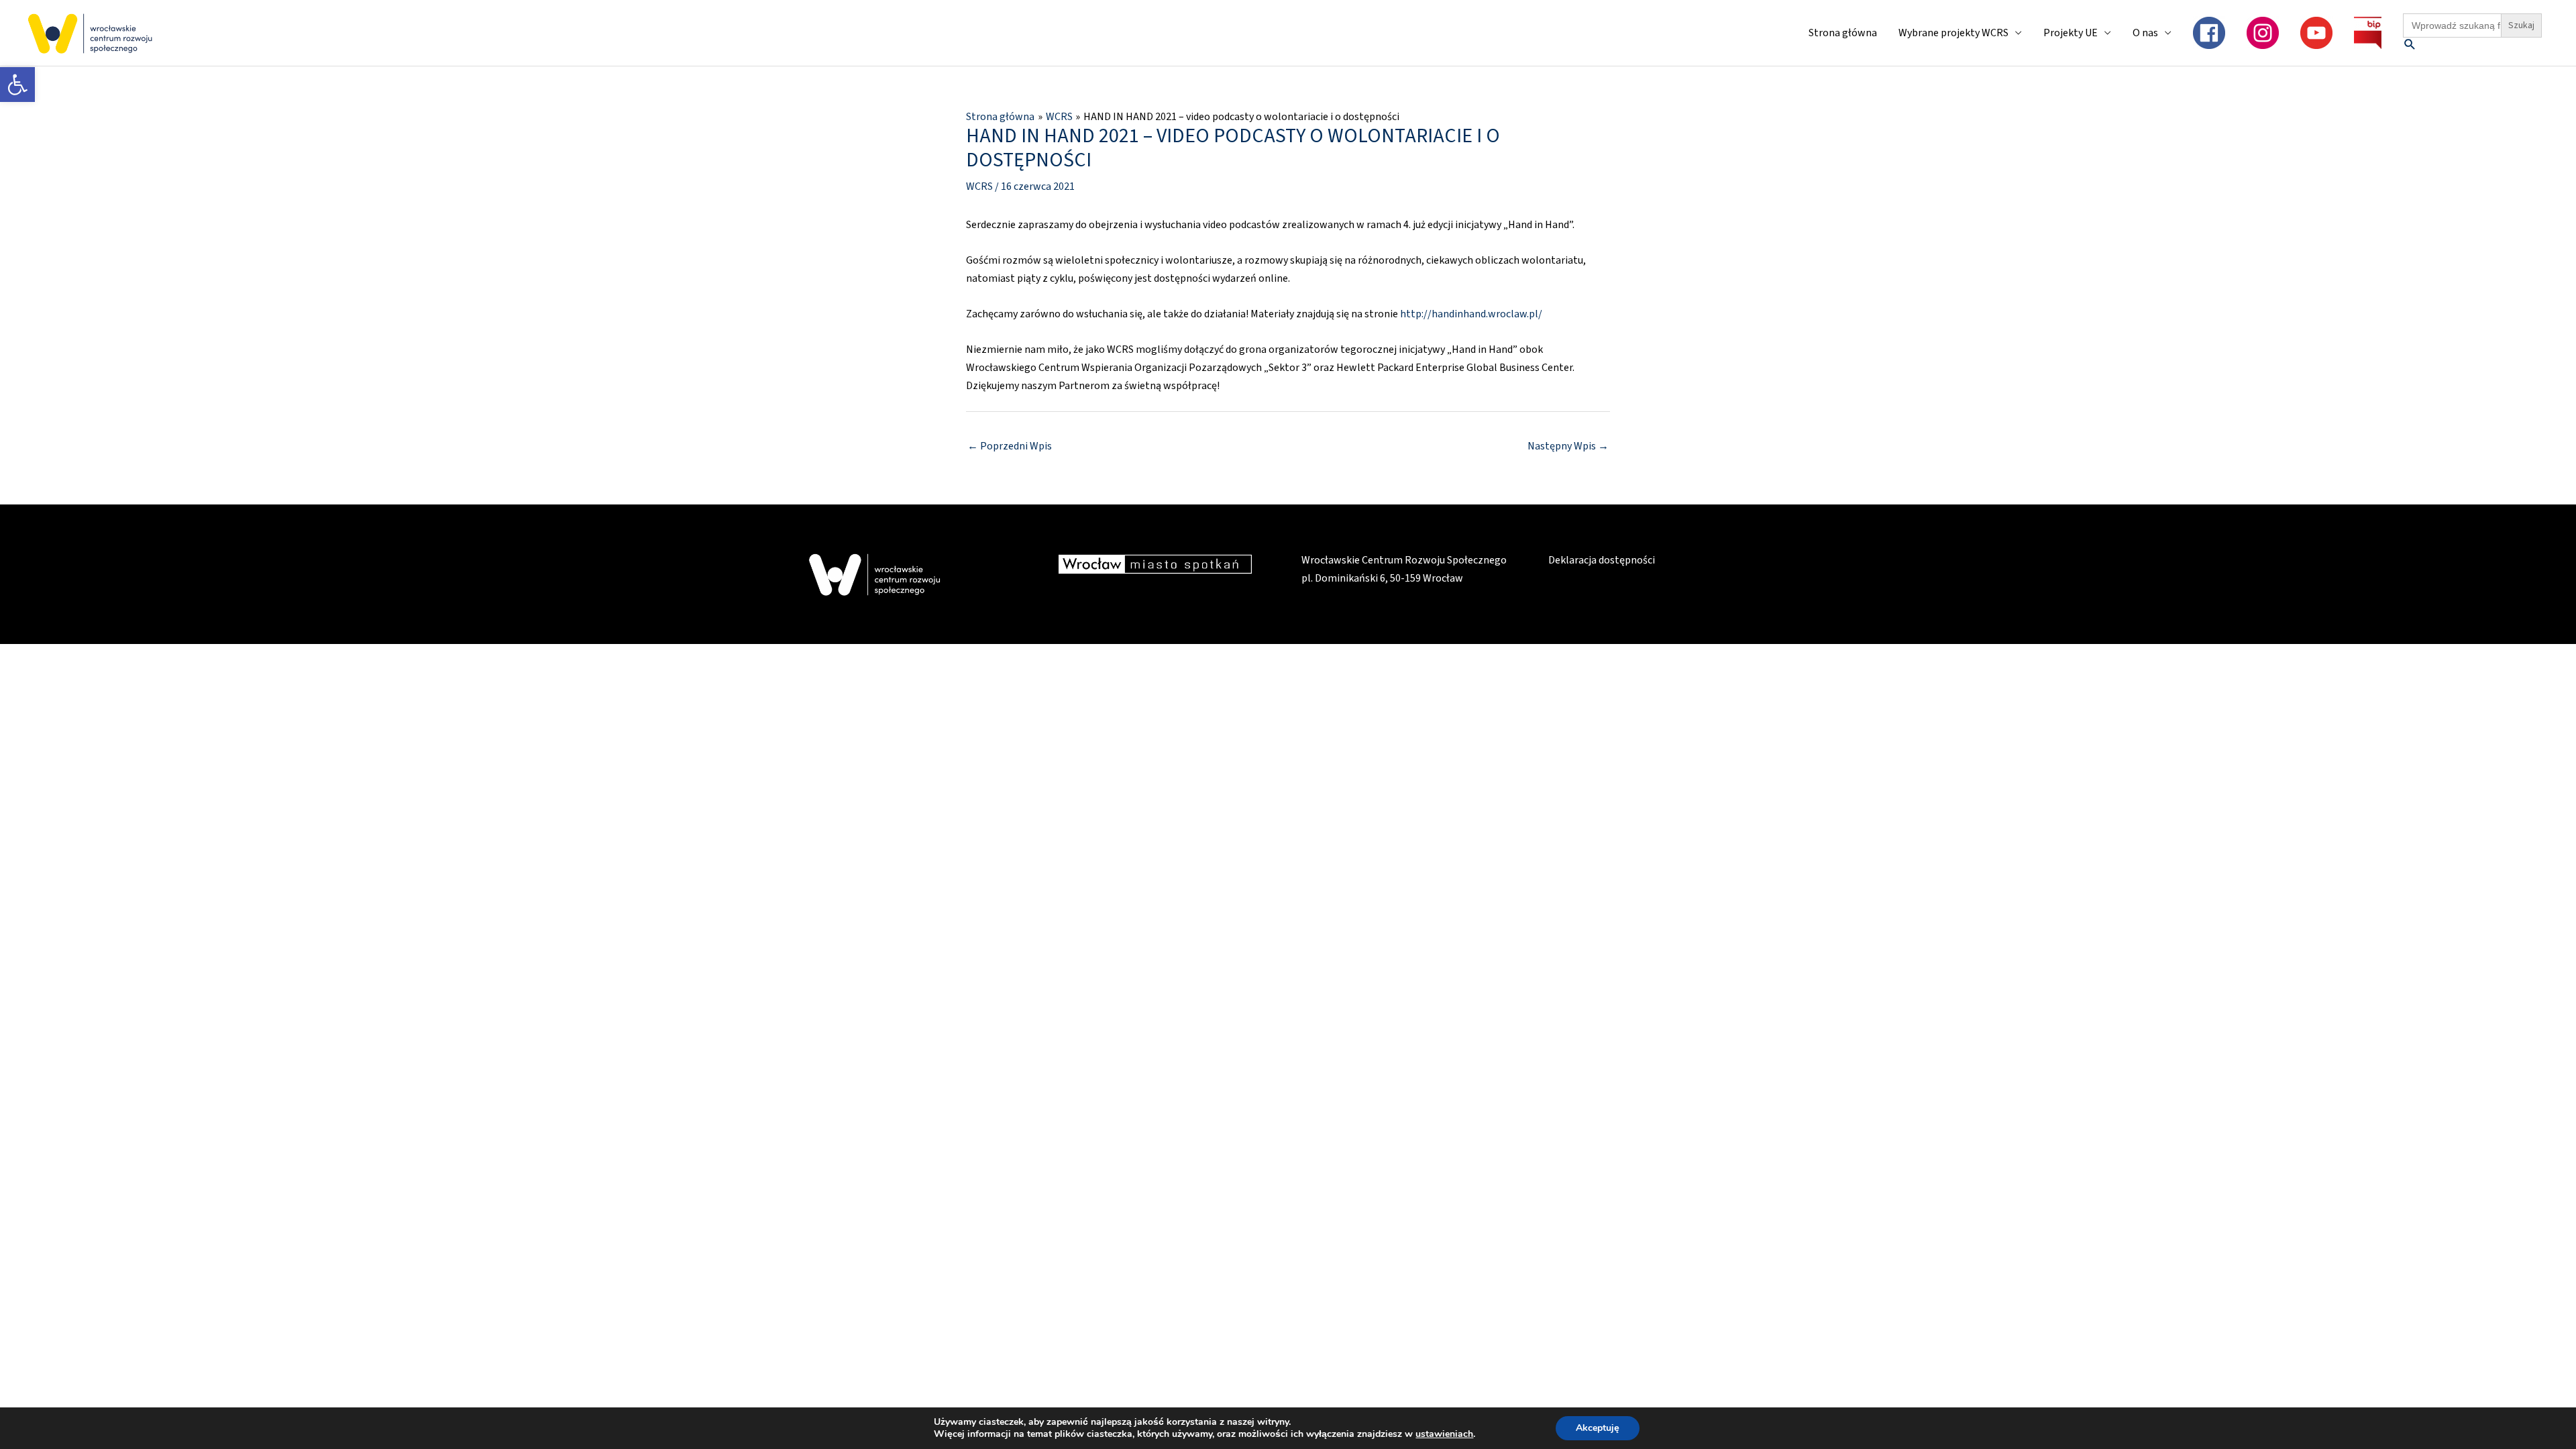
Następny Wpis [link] (1568, 446)
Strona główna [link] (1843, 33)
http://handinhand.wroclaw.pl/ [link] (1471, 314)
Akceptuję (1598, 1428)
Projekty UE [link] (2071, 33)
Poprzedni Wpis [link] (1010, 446)
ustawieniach (1444, 1434)
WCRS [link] (979, 186)
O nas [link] (2145, 33)
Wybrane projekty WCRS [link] (1953, 33)
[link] (17, 85)
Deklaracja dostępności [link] (1602, 560)
